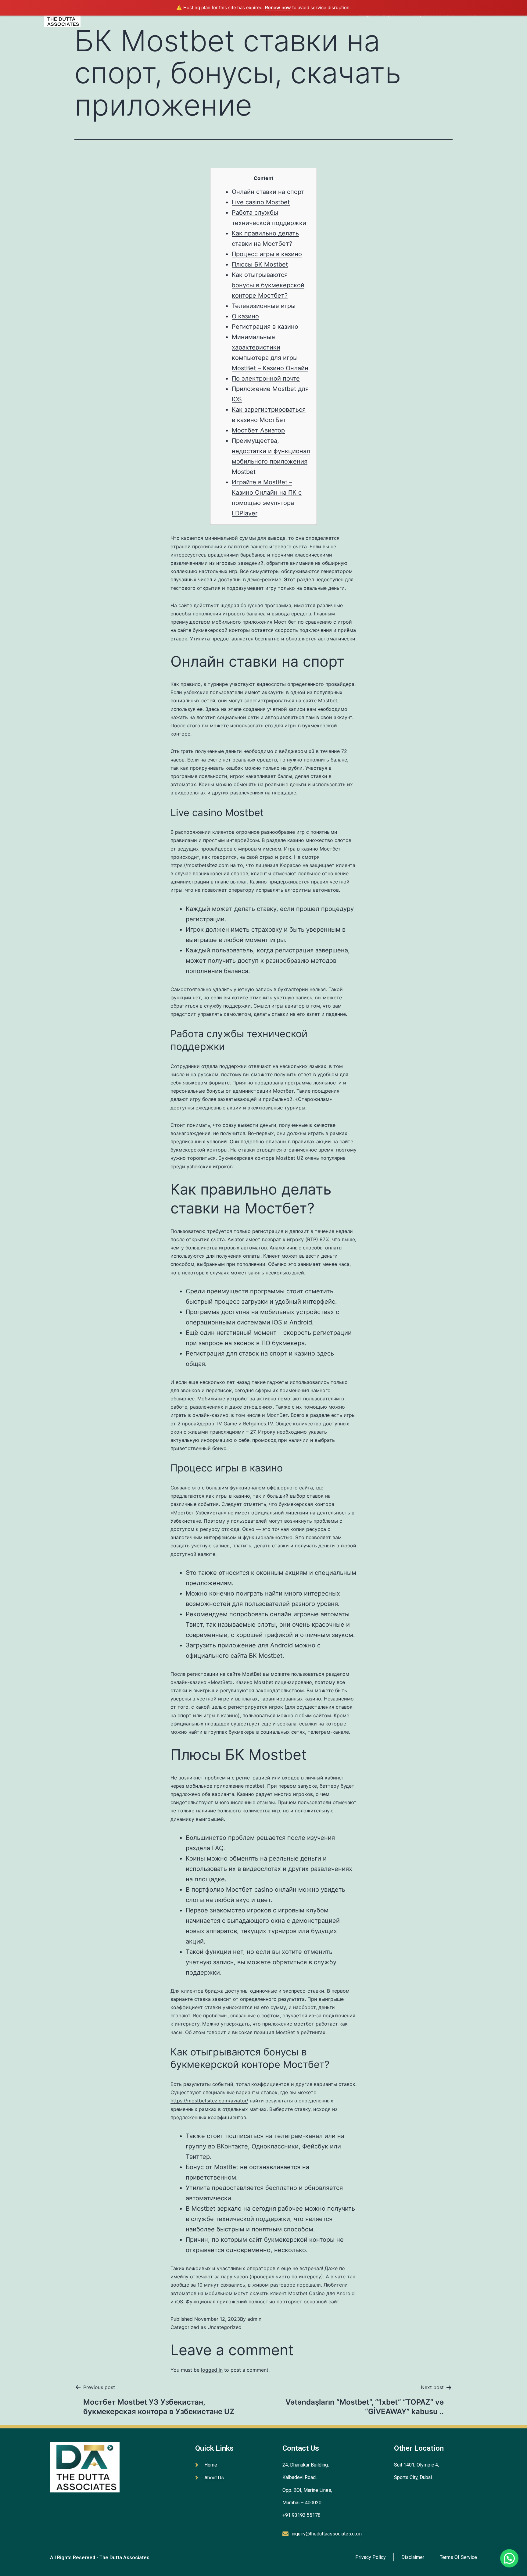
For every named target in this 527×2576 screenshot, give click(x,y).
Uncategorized (224, 2327)
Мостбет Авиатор (258, 430)
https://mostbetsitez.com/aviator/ (209, 2101)
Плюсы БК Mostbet (260, 264)
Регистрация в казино (265, 327)
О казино (245, 316)
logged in (212, 2370)
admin (254, 2319)
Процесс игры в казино (267, 254)
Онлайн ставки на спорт (268, 192)
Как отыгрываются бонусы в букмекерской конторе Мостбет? (268, 285)
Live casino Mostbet (261, 202)
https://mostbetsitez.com (200, 865)
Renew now (278, 7)
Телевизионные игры (264, 306)
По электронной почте (266, 378)
